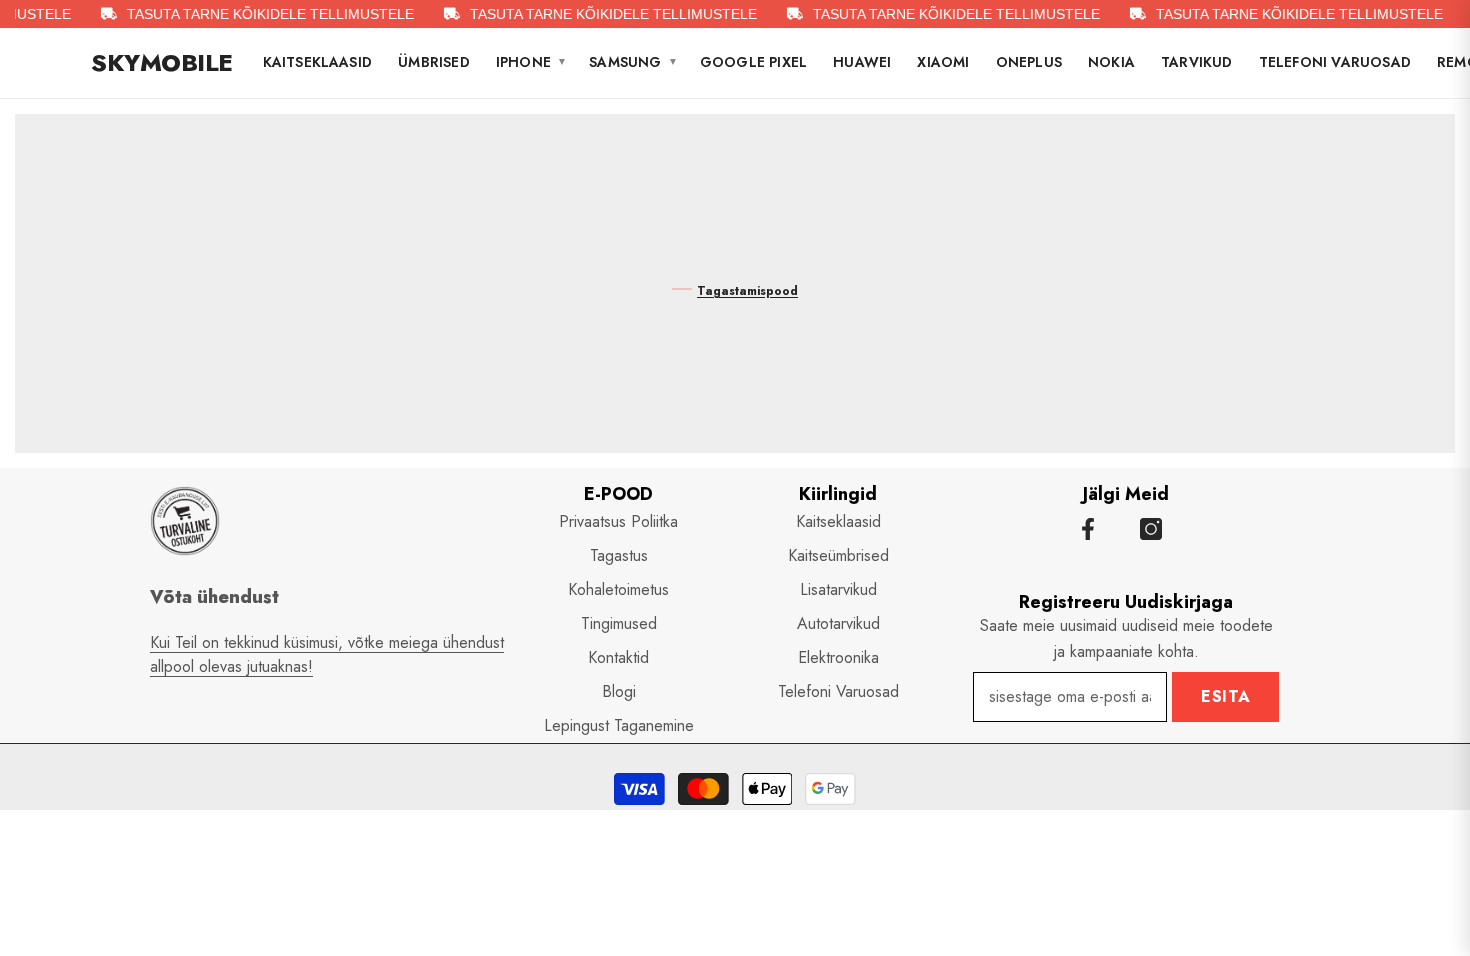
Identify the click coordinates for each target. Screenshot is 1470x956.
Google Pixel (753, 62)
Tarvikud (1197, 62)
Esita (1226, 696)
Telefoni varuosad (1335, 62)
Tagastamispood (747, 291)
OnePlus (1029, 62)
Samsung (633, 62)
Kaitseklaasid (318, 62)
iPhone (531, 62)
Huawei (862, 62)
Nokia (1111, 62)
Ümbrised (434, 62)
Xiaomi (943, 62)
